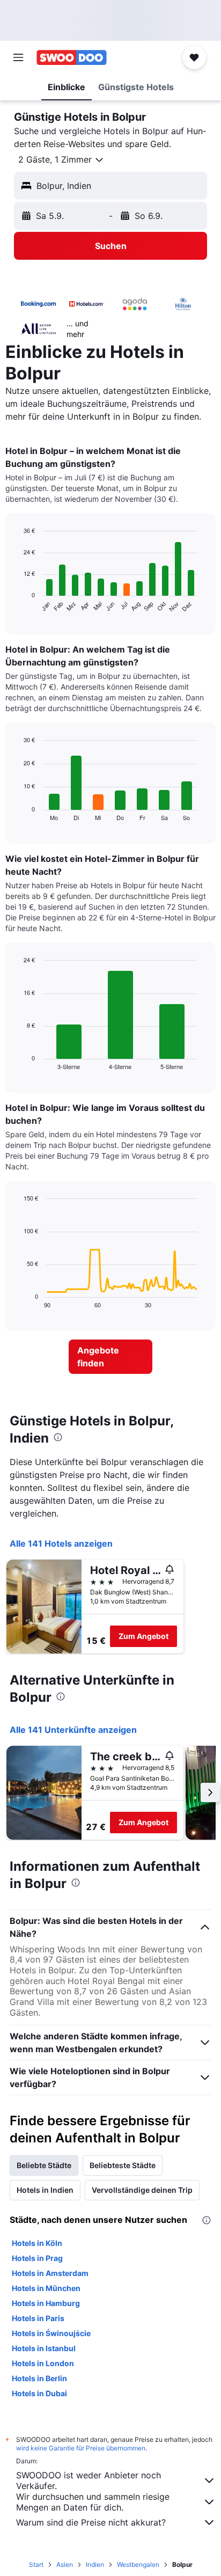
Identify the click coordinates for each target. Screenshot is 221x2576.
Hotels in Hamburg (46, 2303)
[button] (18, 57)
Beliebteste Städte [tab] (123, 2165)
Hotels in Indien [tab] (45, 2190)
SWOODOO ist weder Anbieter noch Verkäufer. (89, 2480)
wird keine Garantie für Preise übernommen (81, 2448)
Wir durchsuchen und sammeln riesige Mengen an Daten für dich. (93, 2502)
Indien (95, 2564)
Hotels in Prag (37, 2258)
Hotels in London (43, 2363)
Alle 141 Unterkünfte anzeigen (73, 1730)
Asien (65, 2564)
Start (36, 2564)
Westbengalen (138, 2564)
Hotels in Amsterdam (50, 2273)
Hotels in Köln (37, 2243)
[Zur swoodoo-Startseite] (72, 57)
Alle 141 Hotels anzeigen (61, 1543)
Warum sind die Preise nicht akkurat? (91, 2522)
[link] (111, 1357)
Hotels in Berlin (39, 2378)
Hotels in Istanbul (44, 2348)
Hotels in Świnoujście (51, 2333)
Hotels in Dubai (39, 2393)
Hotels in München (46, 2288)
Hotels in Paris (38, 2318)
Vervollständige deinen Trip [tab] (142, 2190)
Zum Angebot (143, 1636)
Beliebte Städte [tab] (44, 2165)
